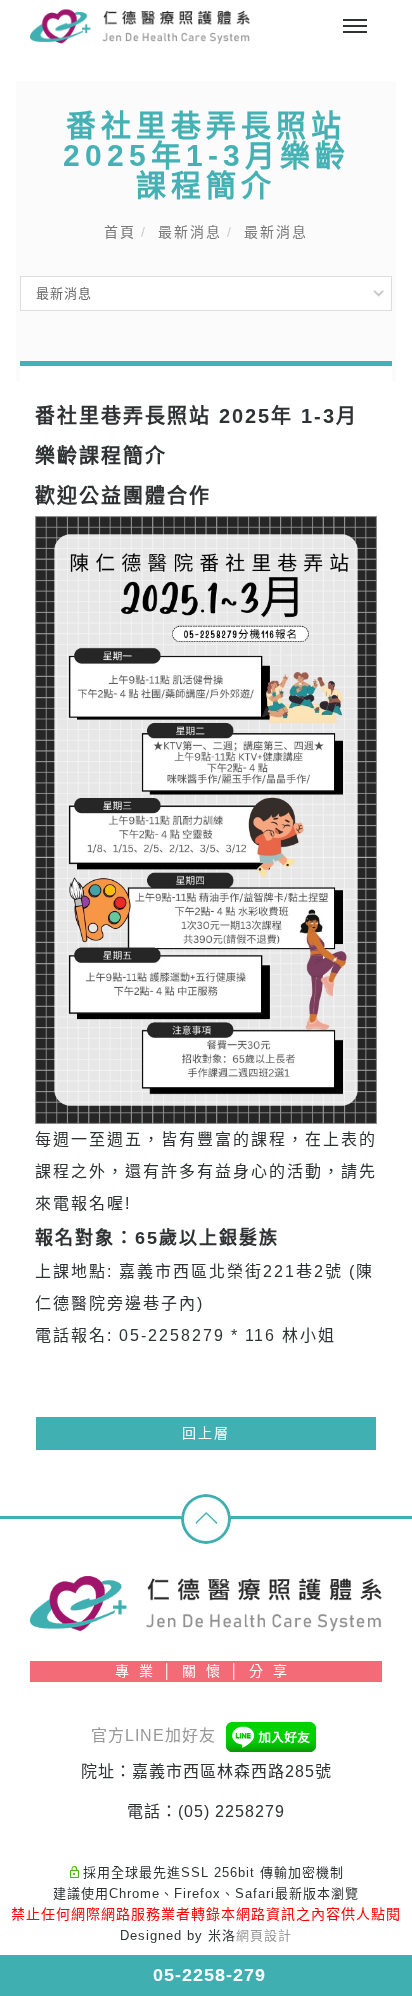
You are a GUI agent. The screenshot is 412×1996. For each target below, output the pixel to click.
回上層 (206, 1433)
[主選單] (355, 27)
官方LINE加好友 (156, 1735)
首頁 (120, 232)
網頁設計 (264, 1935)
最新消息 (190, 232)
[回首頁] (140, 27)
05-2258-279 (206, 1975)
